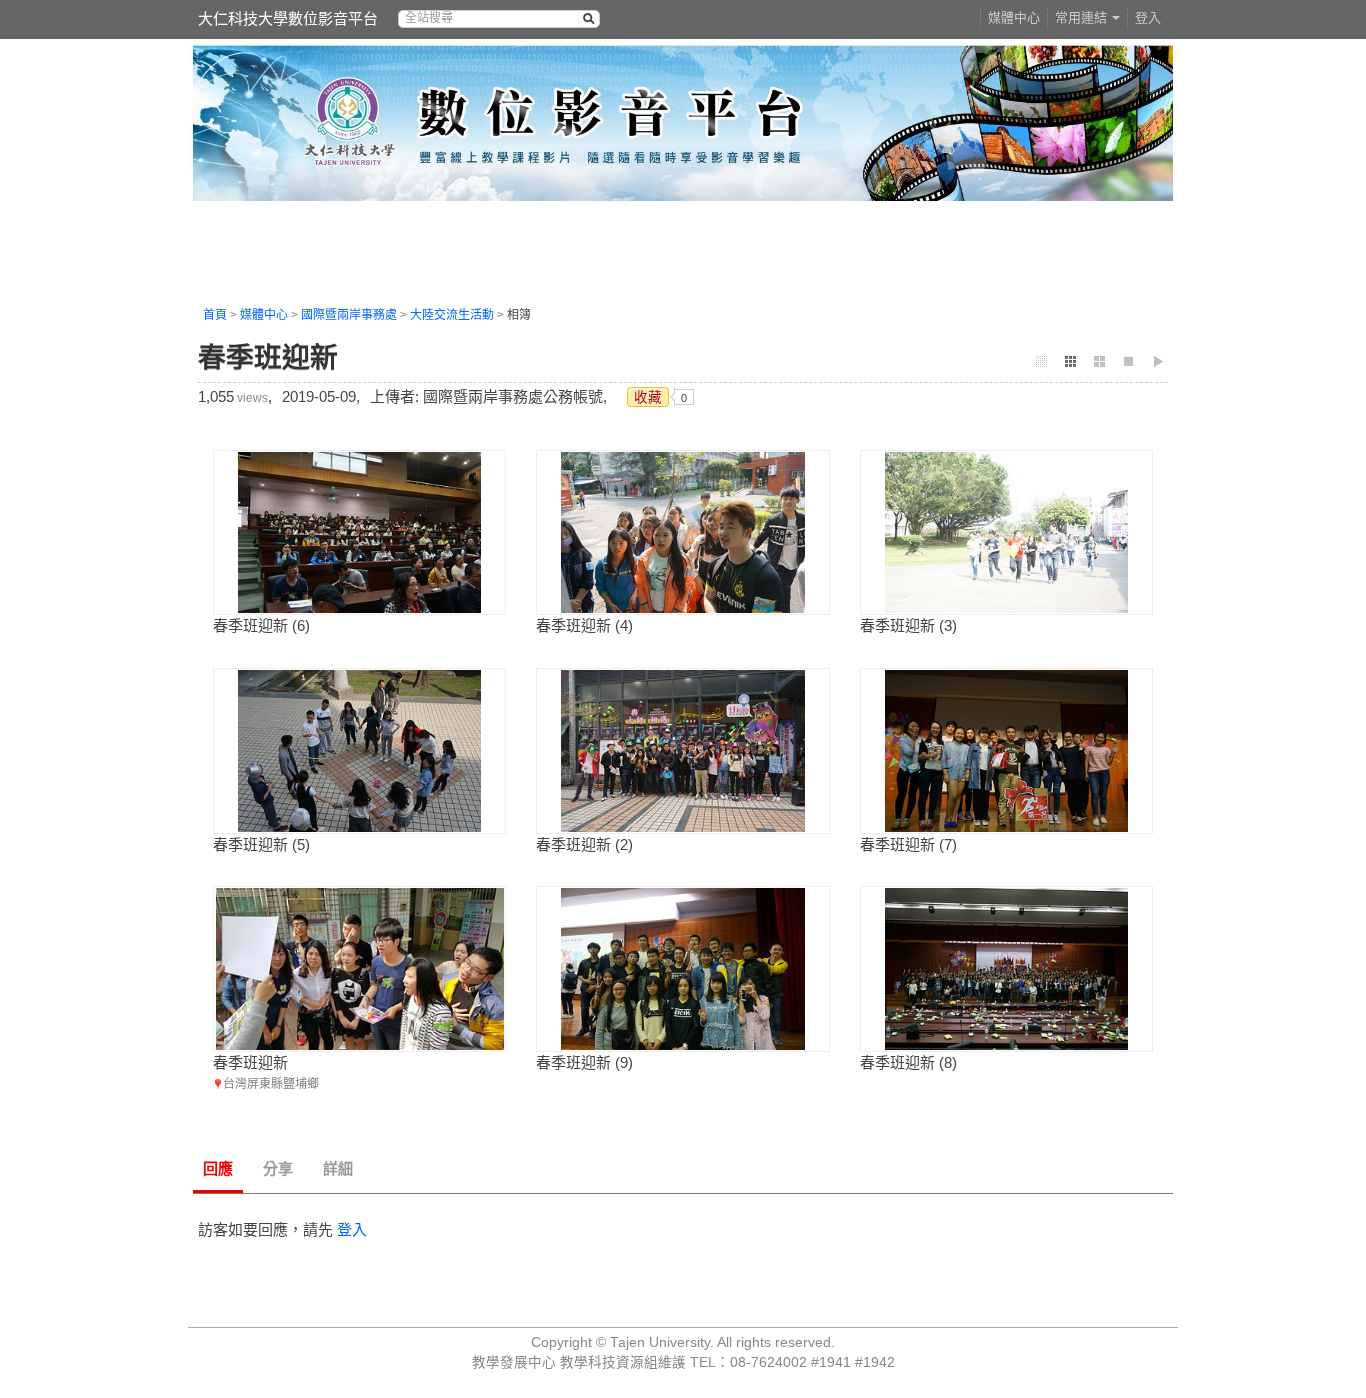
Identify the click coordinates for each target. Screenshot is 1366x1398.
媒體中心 (1014, 17)
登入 (1148, 17)
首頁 (215, 315)
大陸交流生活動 (452, 315)
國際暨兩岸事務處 (349, 315)
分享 (278, 1168)
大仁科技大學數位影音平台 (288, 18)
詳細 (338, 1168)
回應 (218, 1168)
